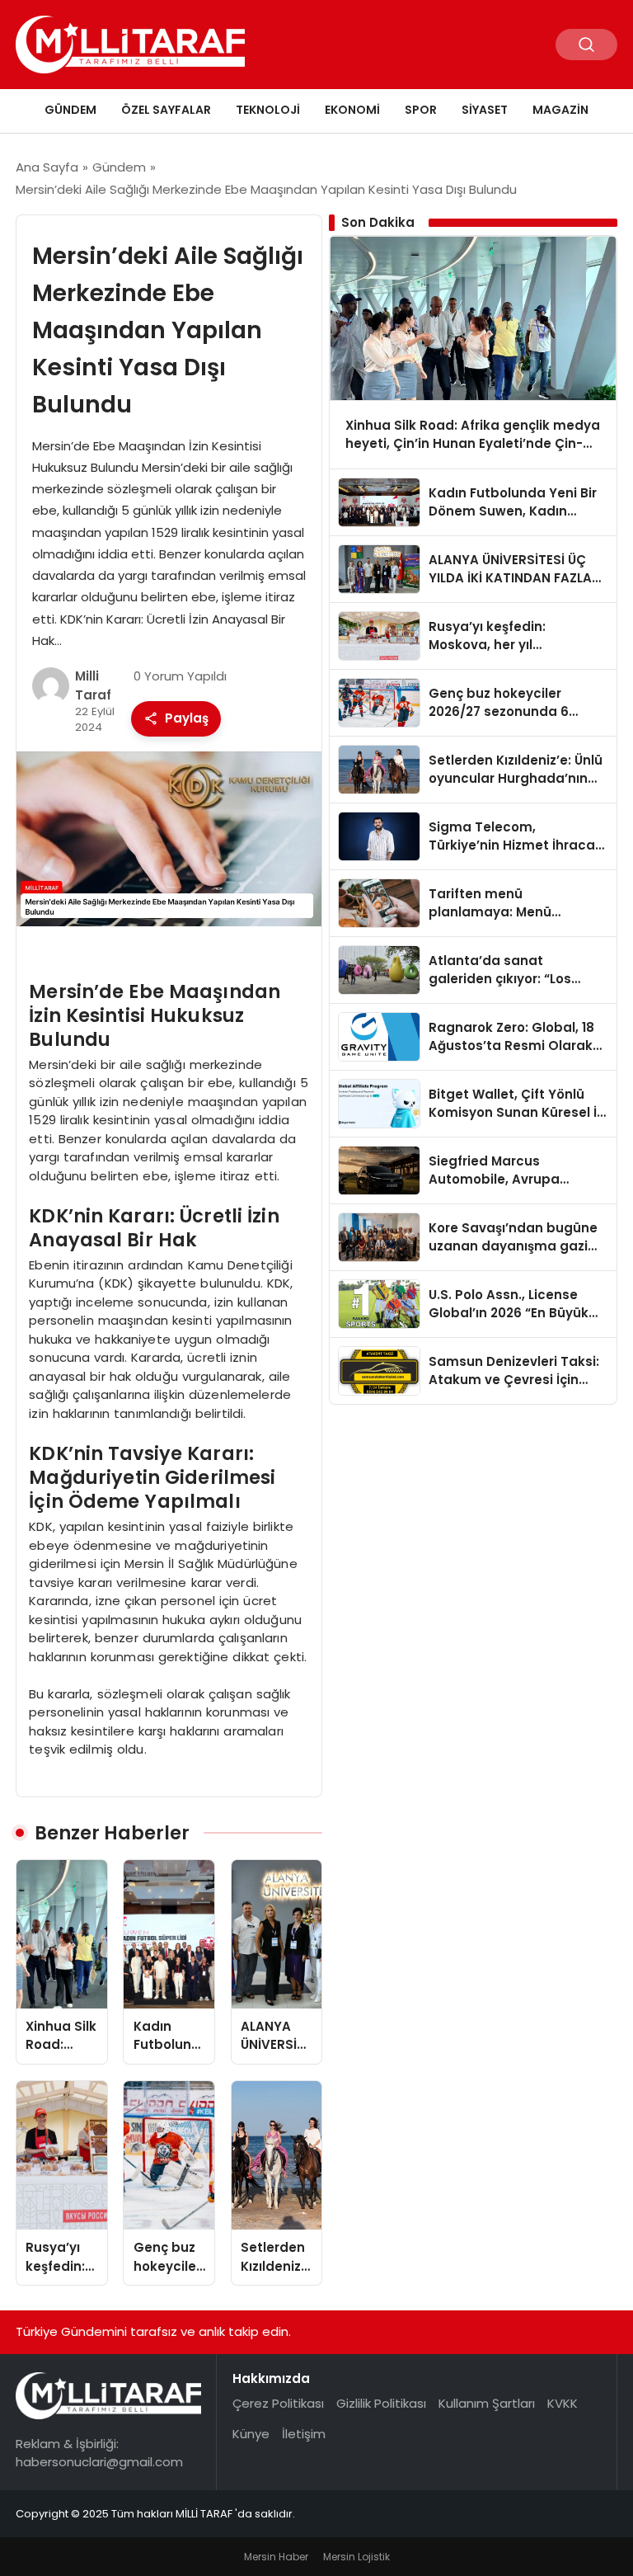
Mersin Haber (276, 2557)
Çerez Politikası (278, 2403)
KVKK (563, 2403)
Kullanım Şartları (487, 2403)
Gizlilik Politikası (381, 2403)
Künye (251, 2434)
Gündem (70, 110)
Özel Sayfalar (166, 110)
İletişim (304, 2434)
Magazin (560, 110)
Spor (421, 110)
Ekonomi (352, 110)
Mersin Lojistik (356, 2557)
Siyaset (485, 110)
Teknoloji (268, 110)
